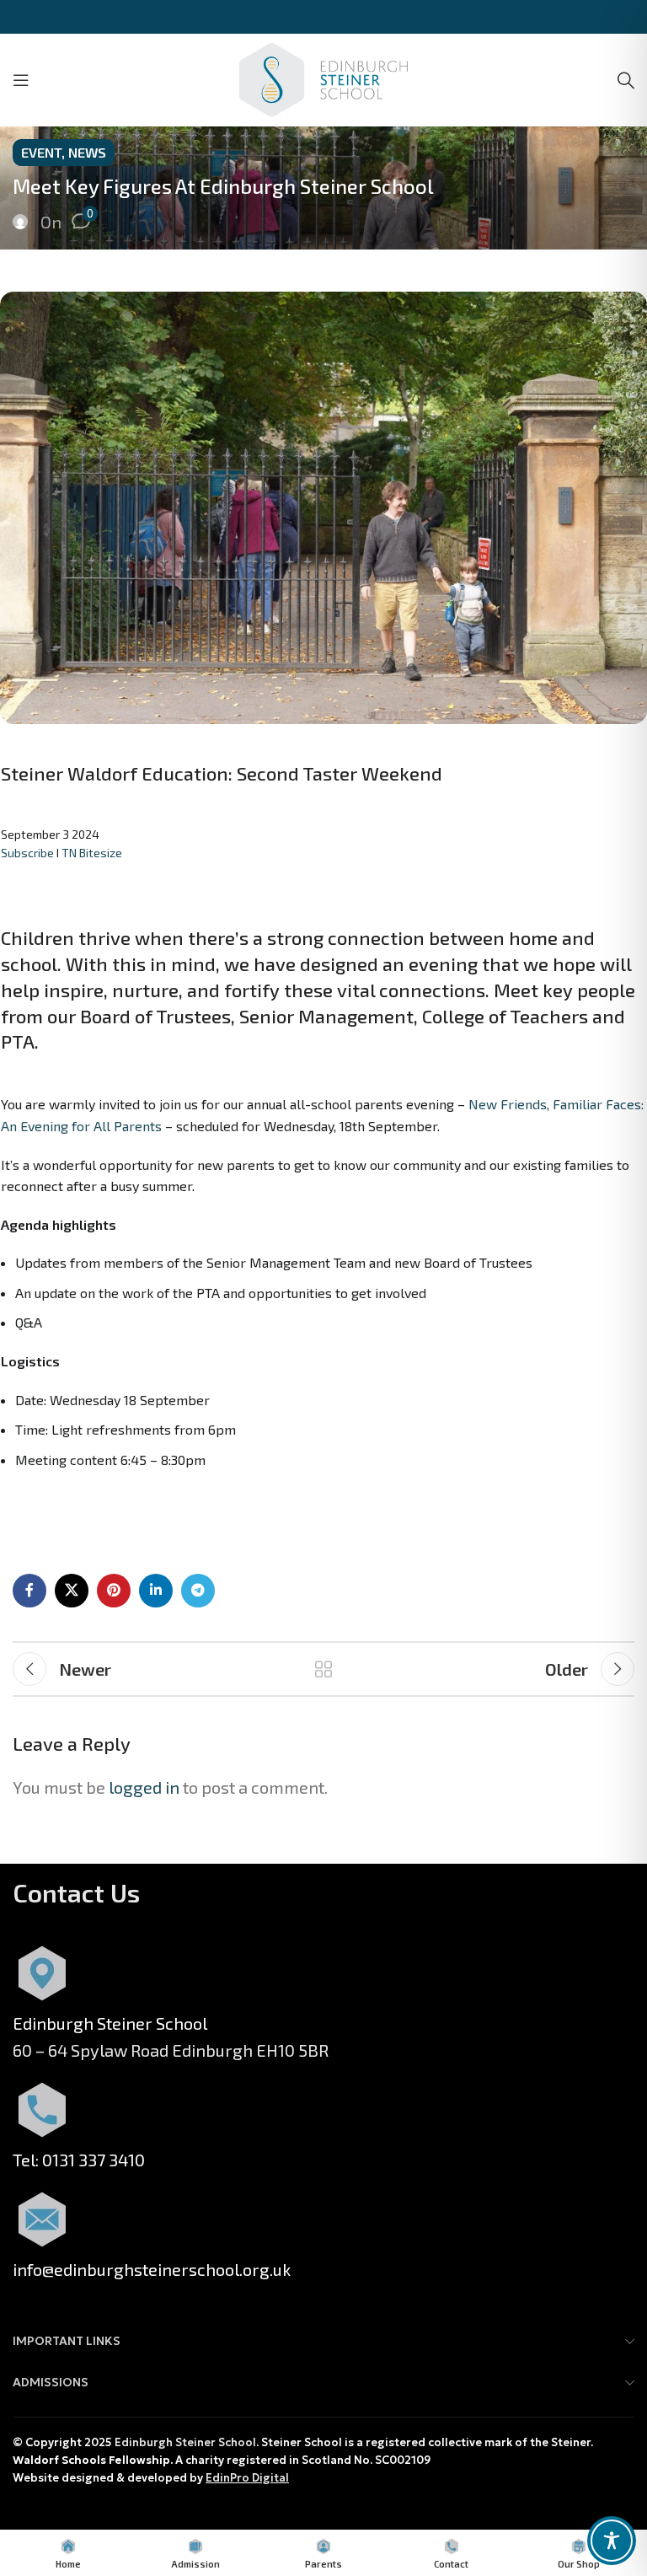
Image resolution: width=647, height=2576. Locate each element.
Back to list (323, 1669)
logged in (144, 1787)
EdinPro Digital (247, 2478)
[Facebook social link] (29, 1591)
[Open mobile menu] (21, 80)
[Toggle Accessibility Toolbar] (612, 2541)
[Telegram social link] (198, 1591)
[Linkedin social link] (156, 1591)
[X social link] (72, 1591)
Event (41, 152)
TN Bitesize (92, 853)
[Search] (626, 80)
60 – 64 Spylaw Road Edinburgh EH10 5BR (171, 2050)
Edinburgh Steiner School (185, 2442)
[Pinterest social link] (114, 1591)
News (87, 152)
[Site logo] (323, 78)
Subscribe (27, 853)
